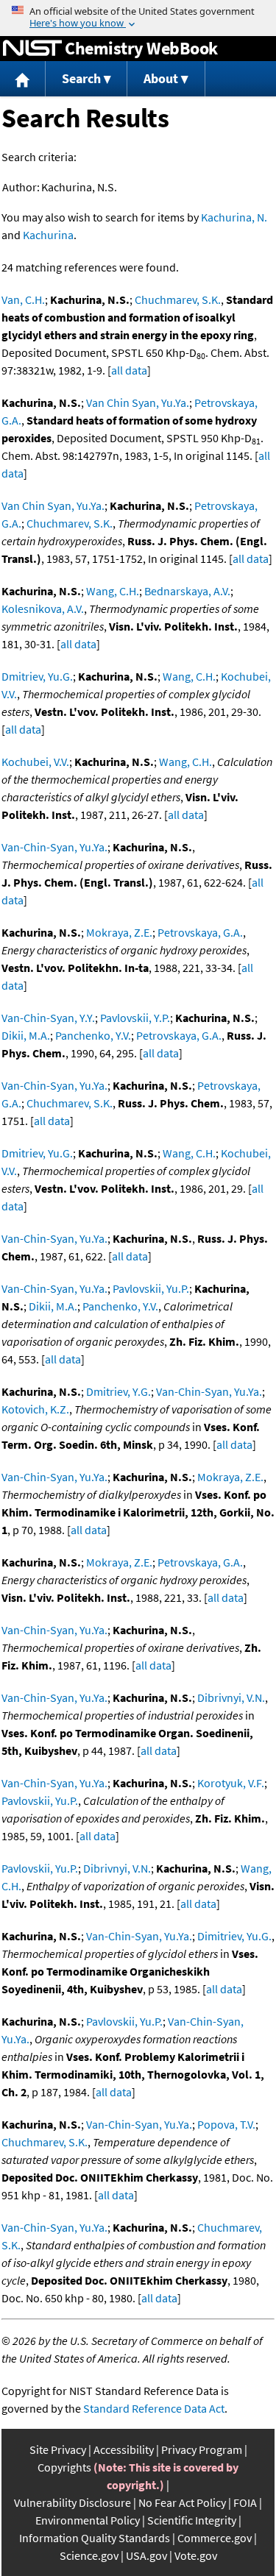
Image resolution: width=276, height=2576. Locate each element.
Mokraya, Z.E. (119, 932)
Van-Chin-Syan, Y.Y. (48, 1018)
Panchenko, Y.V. (93, 1035)
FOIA (245, 2502)
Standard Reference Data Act (154, 2408)
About (161, 78)
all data (129, 370)
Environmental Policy (88, 2520)
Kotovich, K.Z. (35, 1409)
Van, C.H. (23, 299)
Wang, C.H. (113, 591)
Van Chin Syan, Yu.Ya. (138, 402)
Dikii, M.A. (26, 1035)
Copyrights (64, 2467)
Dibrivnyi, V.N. (231, 1697)
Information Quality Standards (95, 2538)
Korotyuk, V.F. (231, 1783)
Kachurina (48, 235)
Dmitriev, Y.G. (118, 1391)
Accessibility (124, 2449)
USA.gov (146, 2555)
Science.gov (89, 2555)
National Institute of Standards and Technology (32, 49)
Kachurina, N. (234, 217)
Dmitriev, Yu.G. (37, 676)
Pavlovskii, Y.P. (135, 1018)
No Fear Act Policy (182, 2502)
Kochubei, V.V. (35, 762)
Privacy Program (202, 2449)
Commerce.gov (215, 2538)
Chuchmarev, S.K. (178, 299)
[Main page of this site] (23, 79)
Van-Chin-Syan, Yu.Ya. (54, 847)
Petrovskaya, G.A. (200, 932)
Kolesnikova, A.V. (43, 608)
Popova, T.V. (226, 2124)
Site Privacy (58, 2449)
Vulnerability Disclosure (72, 2502)
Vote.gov (196, 2555)
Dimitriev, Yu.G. (234, 1936)
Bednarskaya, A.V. (187, 591)
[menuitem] (23, 79)
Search (81, 78)
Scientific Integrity (192, 2520)
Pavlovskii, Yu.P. (151, 1288)
